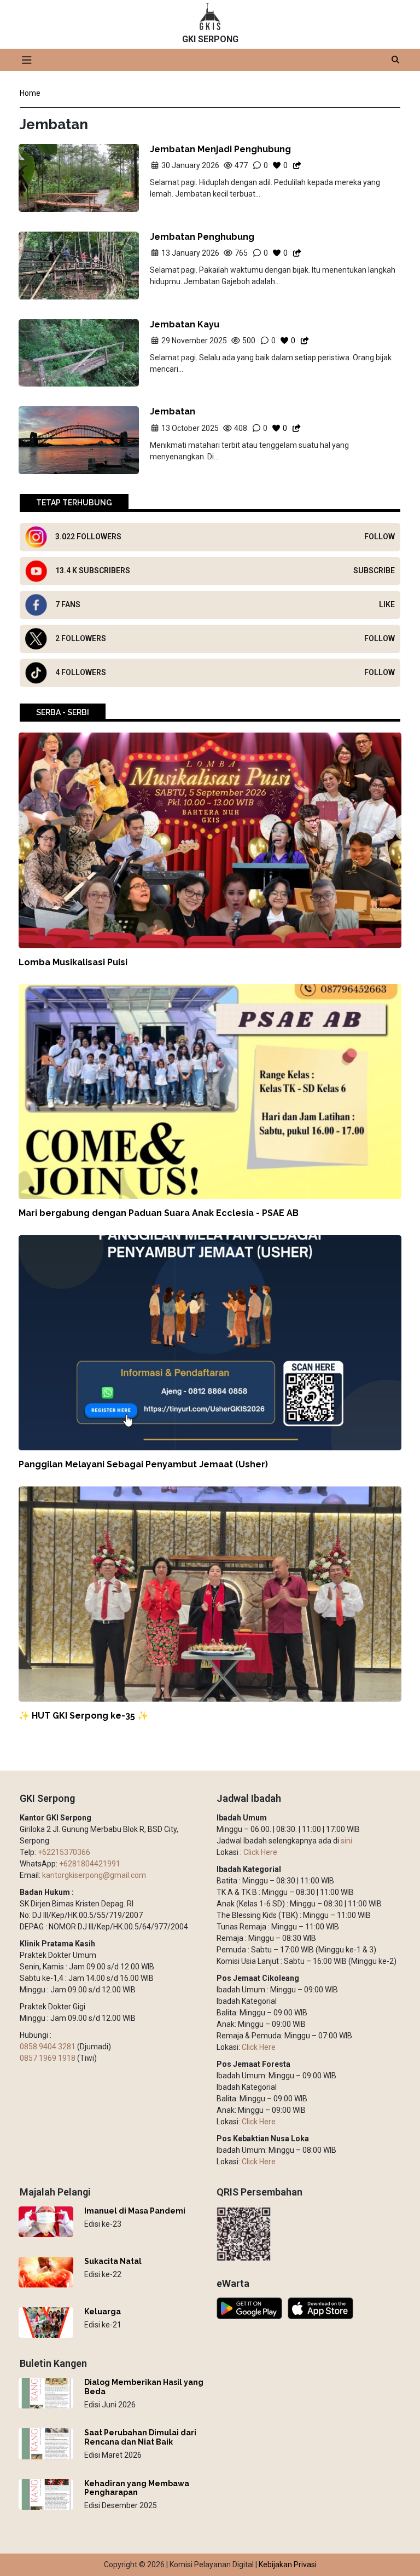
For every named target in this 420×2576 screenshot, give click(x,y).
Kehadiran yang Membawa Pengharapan (137, 2488)
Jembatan (173, 411)
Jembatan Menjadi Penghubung (220, 149)
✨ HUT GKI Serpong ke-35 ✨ (83, 1716)
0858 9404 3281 (48, 2047)
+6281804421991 (90, 1864)
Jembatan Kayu (185, 324)
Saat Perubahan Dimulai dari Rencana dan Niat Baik (140, 2437)
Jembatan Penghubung (202, 237)
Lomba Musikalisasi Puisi (73, 962)
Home (30, 93)
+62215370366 (64, 1852)
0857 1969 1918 (48, 2058)
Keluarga (103, 2312)
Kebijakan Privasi (288, 2565)
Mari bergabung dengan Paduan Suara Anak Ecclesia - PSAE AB (159, 1213)
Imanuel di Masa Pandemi (135, 2211)
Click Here (260, 1852)
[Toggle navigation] (27, 60)
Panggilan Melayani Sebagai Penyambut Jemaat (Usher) (143, 1464)
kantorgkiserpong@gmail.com (94, 1875)
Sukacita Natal (113, 2261)
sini (346, 1841)
